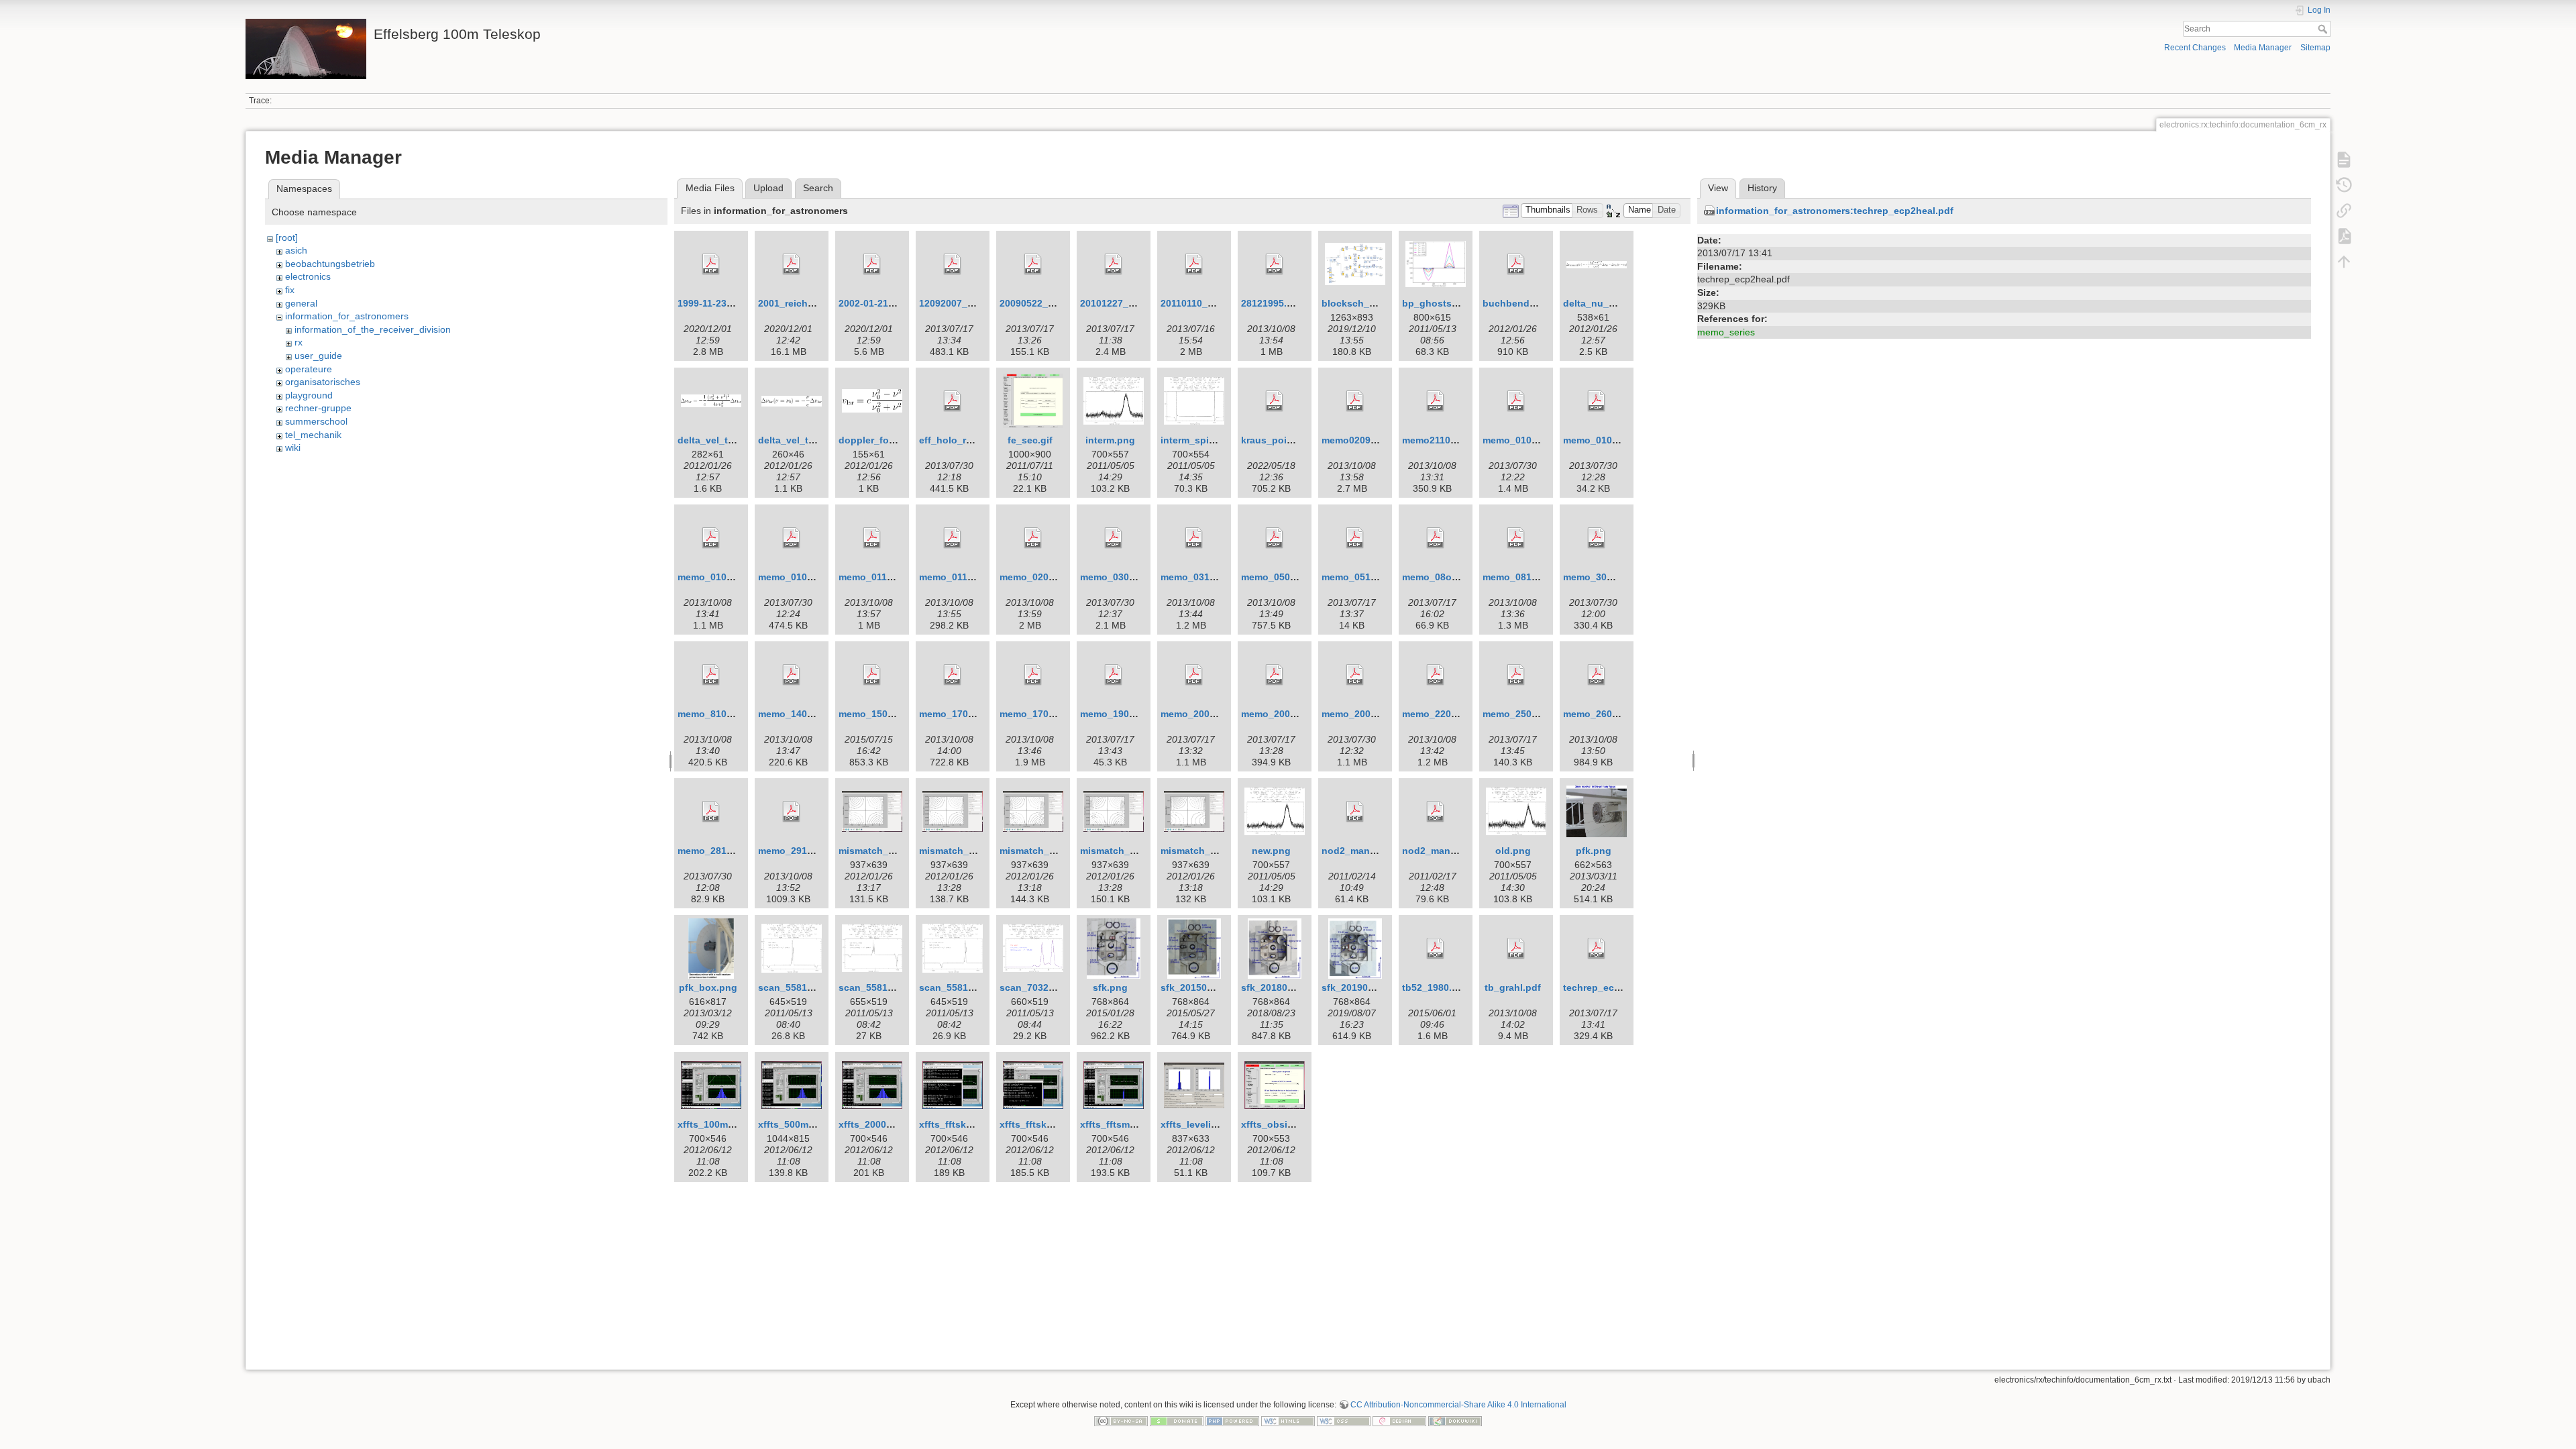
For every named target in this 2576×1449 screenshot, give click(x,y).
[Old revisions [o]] (2344, 185)
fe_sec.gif (1030, 440)
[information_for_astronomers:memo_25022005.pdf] (1516, 675)
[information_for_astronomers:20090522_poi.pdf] (1033, 264)
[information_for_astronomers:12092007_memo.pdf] (953, 264)
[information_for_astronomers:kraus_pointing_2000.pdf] (1275, 401)
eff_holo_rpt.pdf (956, 440)
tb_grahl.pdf (1513, 987)
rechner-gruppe (318, 408)
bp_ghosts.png (1437, 303)
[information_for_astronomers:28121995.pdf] (1275, 264)
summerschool (316, 421)
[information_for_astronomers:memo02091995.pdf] (1355, 401)
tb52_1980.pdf (1435, 987)
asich (296, 250)
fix (290, 290)
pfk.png (1594, 851)
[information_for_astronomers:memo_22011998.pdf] (1436, 675)
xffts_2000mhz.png (882, 1124)
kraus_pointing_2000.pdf (1298, 440)
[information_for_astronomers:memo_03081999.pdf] (1114, 538)
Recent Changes (2195, 48)
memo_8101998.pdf (722, 714)
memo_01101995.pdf (885, 577)
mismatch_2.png (1037, 851)
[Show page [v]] (2344, 160)
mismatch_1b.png (960, 851)
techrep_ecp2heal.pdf (1613, 987)
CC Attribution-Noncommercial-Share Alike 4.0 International (1458, 1405)
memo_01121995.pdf (966, 577)
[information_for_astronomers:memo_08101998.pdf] (1516, 538)
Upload (768, 188)
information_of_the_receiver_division (373, 329)
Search (2324, 29)
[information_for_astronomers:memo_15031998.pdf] (872, 675)
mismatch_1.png (876, 851)
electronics (308, 276)
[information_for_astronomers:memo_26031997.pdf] (1597, 675)
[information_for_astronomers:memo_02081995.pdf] (1033, 538)
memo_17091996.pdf (1046, 714)
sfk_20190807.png (1363, 987)
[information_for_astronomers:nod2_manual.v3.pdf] (1436, 812)
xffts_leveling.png (1202, 1124)
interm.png (1110, 440)
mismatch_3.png (1198, 851)
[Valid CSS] (1344, 1420)
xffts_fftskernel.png (964, 1124)
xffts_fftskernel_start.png (1058, 1124)
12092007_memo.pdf (966, 303)
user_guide (318, 356)
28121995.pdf (1272, 303)
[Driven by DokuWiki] (1455, 1420)
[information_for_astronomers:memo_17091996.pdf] (1033, 675)
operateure (309, 369)
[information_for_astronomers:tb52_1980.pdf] (1436, 949)
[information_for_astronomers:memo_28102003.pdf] (711, 812)
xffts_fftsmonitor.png (1129, 1124)
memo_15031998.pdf (885, 714)
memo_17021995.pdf (966, 714)
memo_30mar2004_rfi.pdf (1620, 577)
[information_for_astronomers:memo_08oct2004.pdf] (1436, 538)
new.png (1271, 851)
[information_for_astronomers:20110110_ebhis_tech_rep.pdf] (1194, 264)
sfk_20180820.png (1283, 987)
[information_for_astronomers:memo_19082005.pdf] (1114, 675)
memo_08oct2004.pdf (1451, 577)
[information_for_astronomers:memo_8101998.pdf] (711, 675)
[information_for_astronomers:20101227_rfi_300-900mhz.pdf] (1114, 264)
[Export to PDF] (2344, 236)
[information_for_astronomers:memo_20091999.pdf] (1355, 675)
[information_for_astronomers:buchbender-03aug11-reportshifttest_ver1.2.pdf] (1516, 264)
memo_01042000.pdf (1610, 440)
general (301, 303)
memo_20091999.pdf (1368, 714)
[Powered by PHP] (1232, 1420)
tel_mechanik (313, 435)
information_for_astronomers (347, 316)
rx (299, 342)
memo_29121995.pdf (805, 851)
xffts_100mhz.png (718, 1124)
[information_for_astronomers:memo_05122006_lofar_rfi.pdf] (1355, 538)
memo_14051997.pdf (805, 714)
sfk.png (1110, 987)
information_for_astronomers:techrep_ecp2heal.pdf (1835, 211)
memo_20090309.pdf (1288, 714)
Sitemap (2315, 48)
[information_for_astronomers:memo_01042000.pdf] (1597, 401)
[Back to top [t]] (2344, 262)
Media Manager (2263, 48)
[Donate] (1177, 1420)
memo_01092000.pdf (805, 577)
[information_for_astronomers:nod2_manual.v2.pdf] (1355, 812)
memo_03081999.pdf (1127, 577)
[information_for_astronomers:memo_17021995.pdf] (953, 675)
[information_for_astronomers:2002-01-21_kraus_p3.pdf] (872, 264)
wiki (293, 447)
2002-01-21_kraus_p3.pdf (896, 303)
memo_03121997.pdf (1207, 577)
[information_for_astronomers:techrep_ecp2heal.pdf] (1597, 949)
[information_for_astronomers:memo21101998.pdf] (1436, 401)
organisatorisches (323, 382)
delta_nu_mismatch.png (1618, 303)
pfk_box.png (708, 987)
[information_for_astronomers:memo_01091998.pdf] (711, 538)
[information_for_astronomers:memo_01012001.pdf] (1516, 401)
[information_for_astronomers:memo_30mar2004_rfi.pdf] (1597, 538)
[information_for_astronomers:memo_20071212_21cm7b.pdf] (1194, 675)
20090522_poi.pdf (1040, 303)
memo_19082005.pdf (1127, 714)
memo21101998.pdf (1446, 440)
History (1762, 188)
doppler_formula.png (887, 440)
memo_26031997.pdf (1610, 714)
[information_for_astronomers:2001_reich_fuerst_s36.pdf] (792, 264)
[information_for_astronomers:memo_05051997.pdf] (1275, 538)
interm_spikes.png (1203, 440)
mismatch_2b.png (1121, 851)
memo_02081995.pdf (1046, 577)
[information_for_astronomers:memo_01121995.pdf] (953, 538)
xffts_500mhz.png (799, 1124)
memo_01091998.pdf (724, 577)
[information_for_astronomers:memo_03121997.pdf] (1194, 538)
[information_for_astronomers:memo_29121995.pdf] (792, 812)
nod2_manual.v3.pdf (1449, 851)
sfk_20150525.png (1202, 987)
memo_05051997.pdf (1288, 577)
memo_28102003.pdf (724, 851)
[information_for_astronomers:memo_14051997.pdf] (792, 675)
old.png (1513, 851)
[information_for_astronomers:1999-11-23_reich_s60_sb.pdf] (711, 264)
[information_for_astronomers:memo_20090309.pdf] (1275, 675)
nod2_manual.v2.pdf (1368, 851)
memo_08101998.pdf (1529, 577)
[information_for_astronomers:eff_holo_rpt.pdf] (953, 401)
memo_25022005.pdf (1529, 714)
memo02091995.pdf (1366, 440)
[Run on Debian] (1399, 1420)
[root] (287, 237)
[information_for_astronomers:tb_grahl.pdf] (1516, 949)
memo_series (1726, 332)
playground (309, 395)
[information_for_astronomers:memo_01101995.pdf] (872, 538)
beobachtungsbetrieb (330, 264)
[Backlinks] (2344, 211)
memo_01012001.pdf (1529, 440)
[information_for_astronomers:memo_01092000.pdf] (792, 538)
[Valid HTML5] (1288, 1420)
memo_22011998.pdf (1449, 714)
